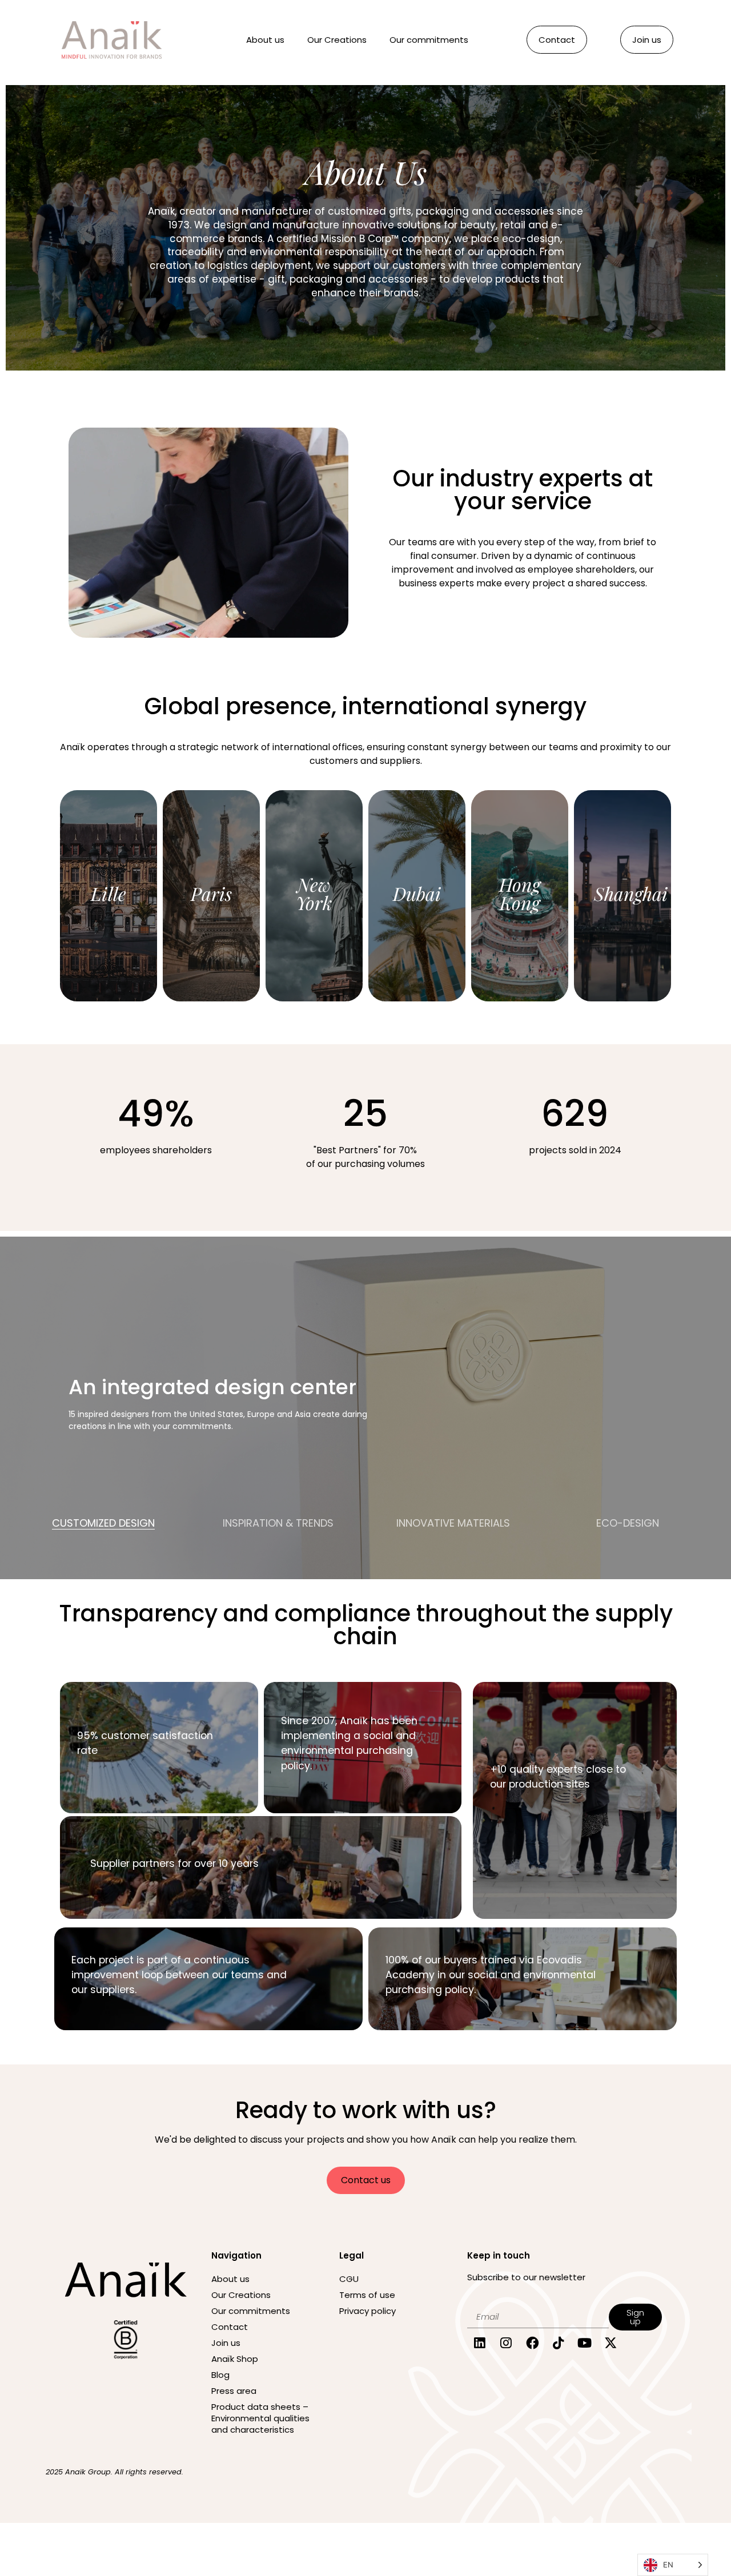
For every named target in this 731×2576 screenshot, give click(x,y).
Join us (226, 2343)
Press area (234, 2391)
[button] (103, 1541)
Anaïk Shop (235, 2359)
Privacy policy (367, 2311)
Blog (220, 2375)
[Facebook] (533, 2343)
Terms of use (367, 2295)
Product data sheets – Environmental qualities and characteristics (260, 2418)
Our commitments (429, 40)
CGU (349, 2279)
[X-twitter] (611, 2343)
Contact (230, 2327)
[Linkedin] (480, 2343)
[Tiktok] (558, 2343)
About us (265, 40)
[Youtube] (585, 2343)
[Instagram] (506, 2343)
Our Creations (337, 40)
